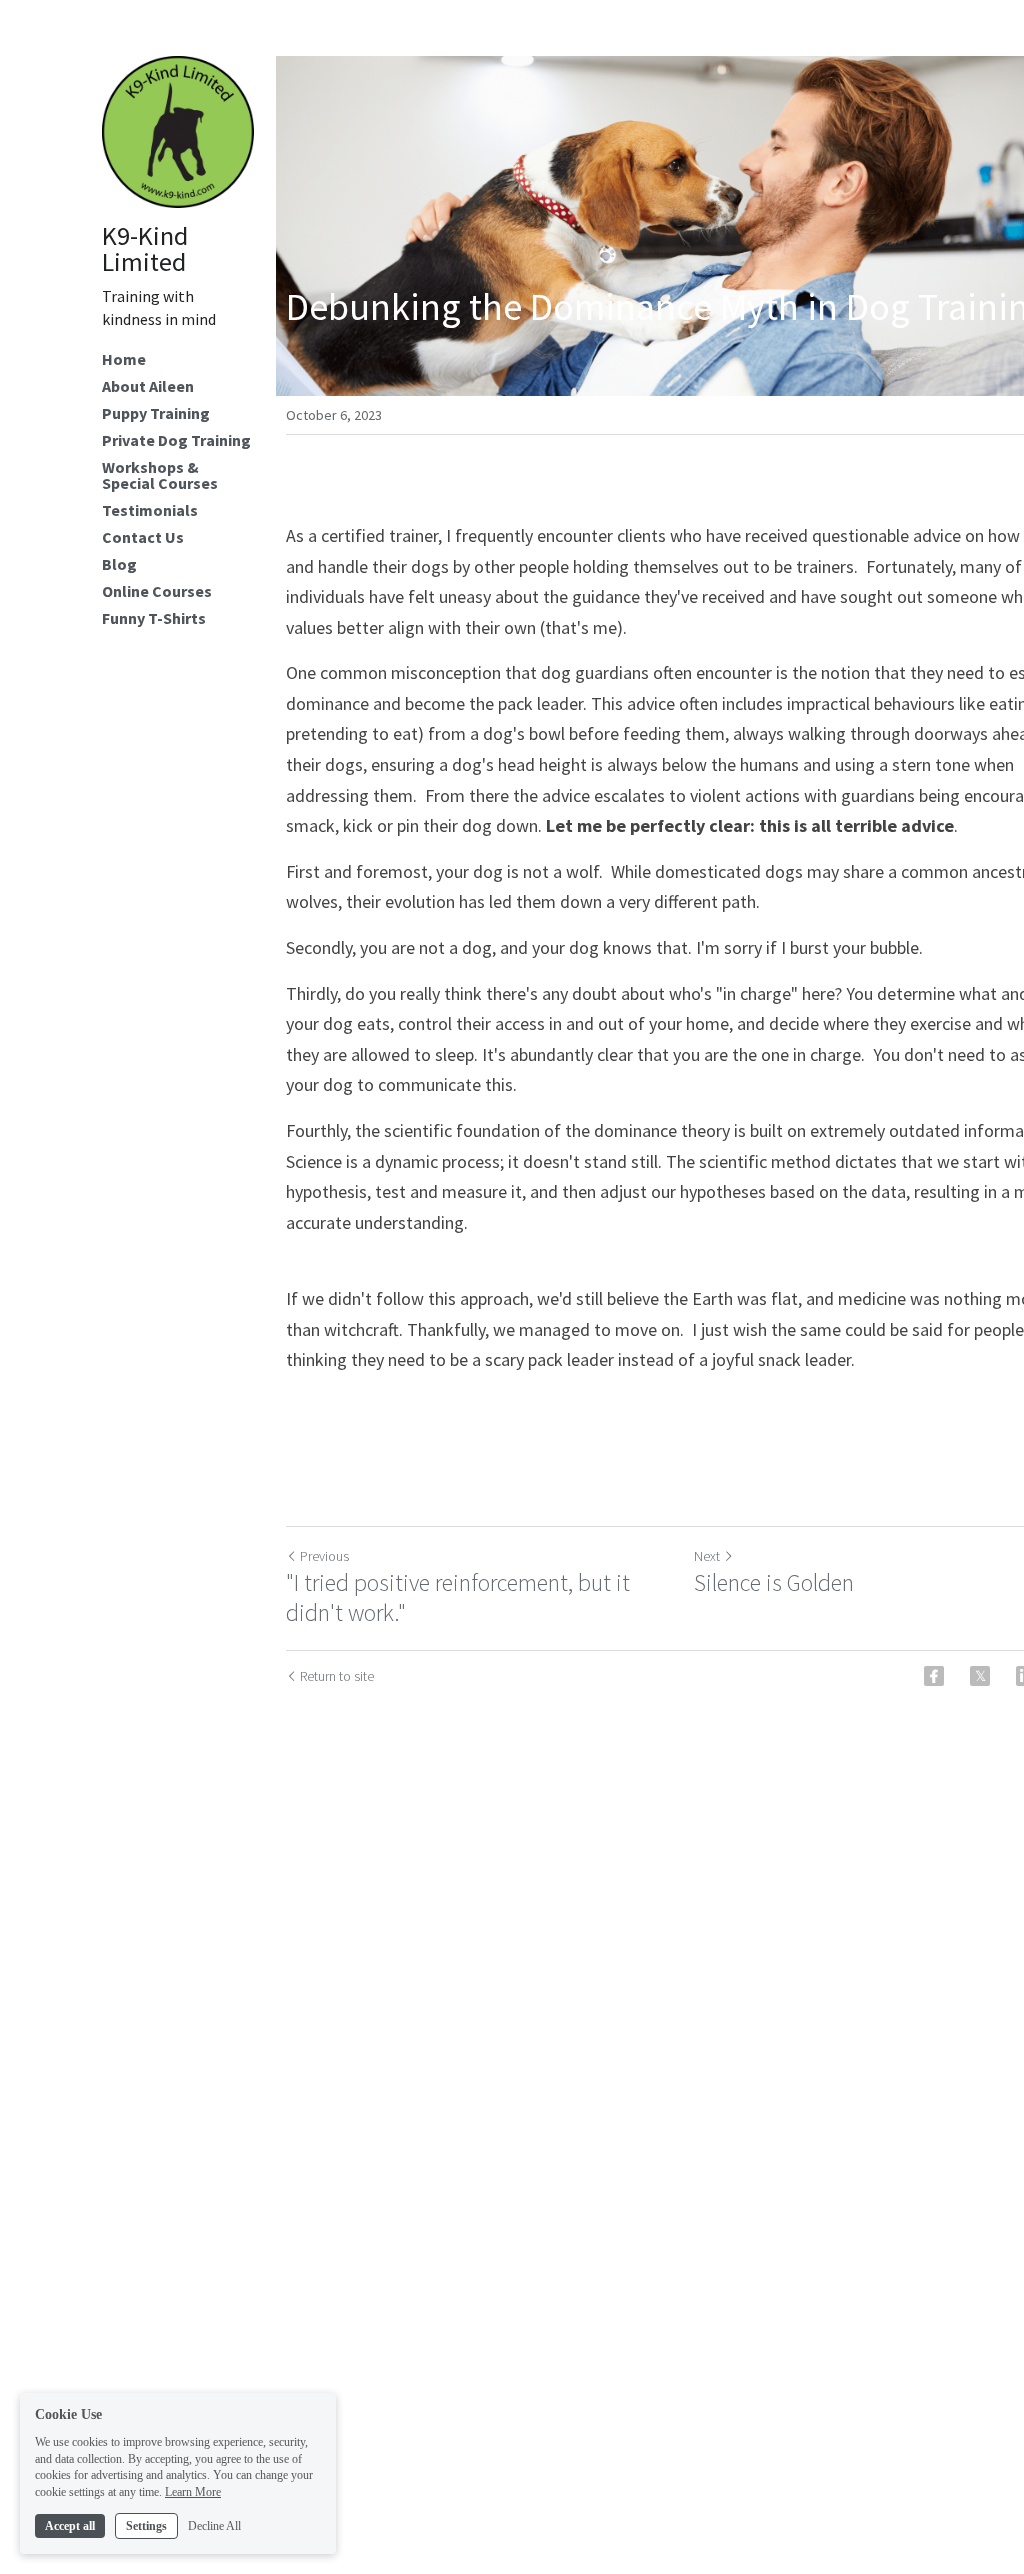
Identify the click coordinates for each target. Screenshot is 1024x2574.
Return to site (337, 1676)
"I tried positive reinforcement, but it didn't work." (458, 1598)
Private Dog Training (176, 440)
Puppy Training (156, 413)
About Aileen (148, 386)
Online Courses (157, 591)
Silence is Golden (774, 1583)
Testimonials (150, 510)
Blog (119, 564)
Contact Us (143, 537)
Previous (324, 1556)
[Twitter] (980, 1676)
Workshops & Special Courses (160, 475)
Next (707, 1556)
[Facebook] (934, 1676)
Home (124, 359)
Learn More (193, 2492)
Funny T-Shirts (154, 618)
